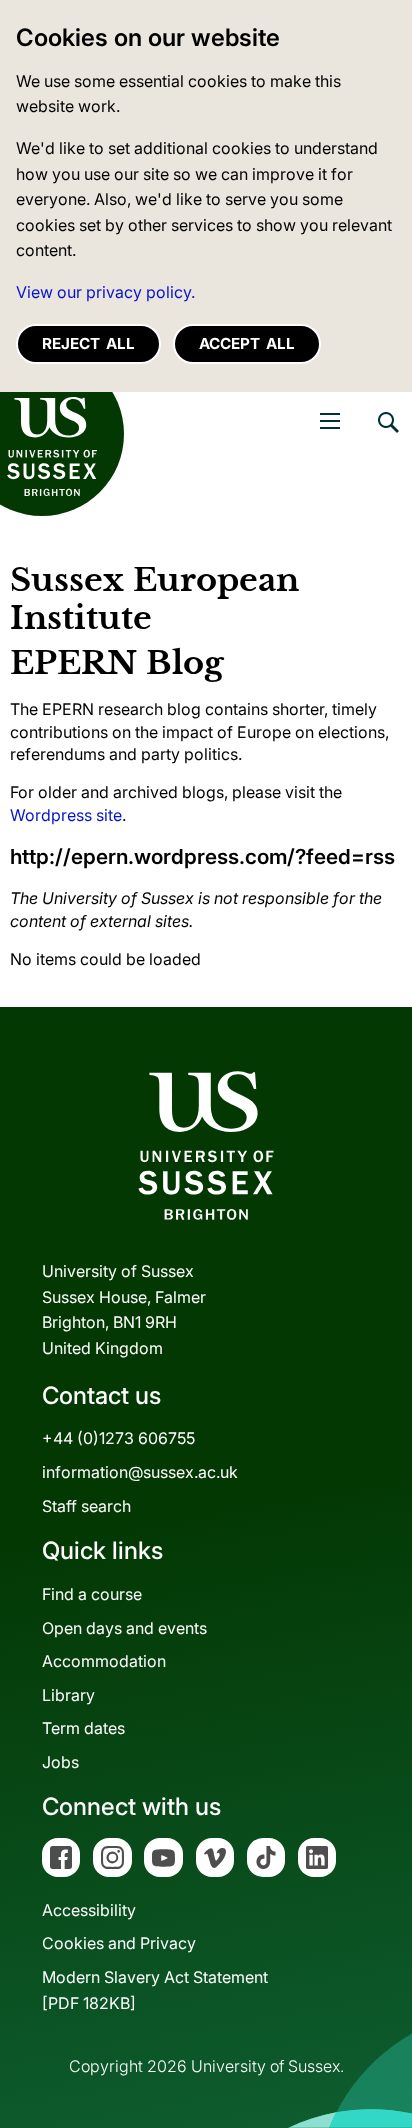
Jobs (60, 1762)
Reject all (88, 343)
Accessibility (89, 1910)
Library (68, 1695)
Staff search (86, 1506)
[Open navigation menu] (330, 421)
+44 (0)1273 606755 (118, 1438)
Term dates (83, 1728)
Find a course (92, 1594)
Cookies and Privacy (119, 1943)
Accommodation (104, 1661)
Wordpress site (66, 815)
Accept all (247, 343)
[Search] (387, 437)
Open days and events (124, 1628)
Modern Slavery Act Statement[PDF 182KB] (155, 1990)
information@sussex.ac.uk (140, 1472)
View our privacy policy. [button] (105, 292)
